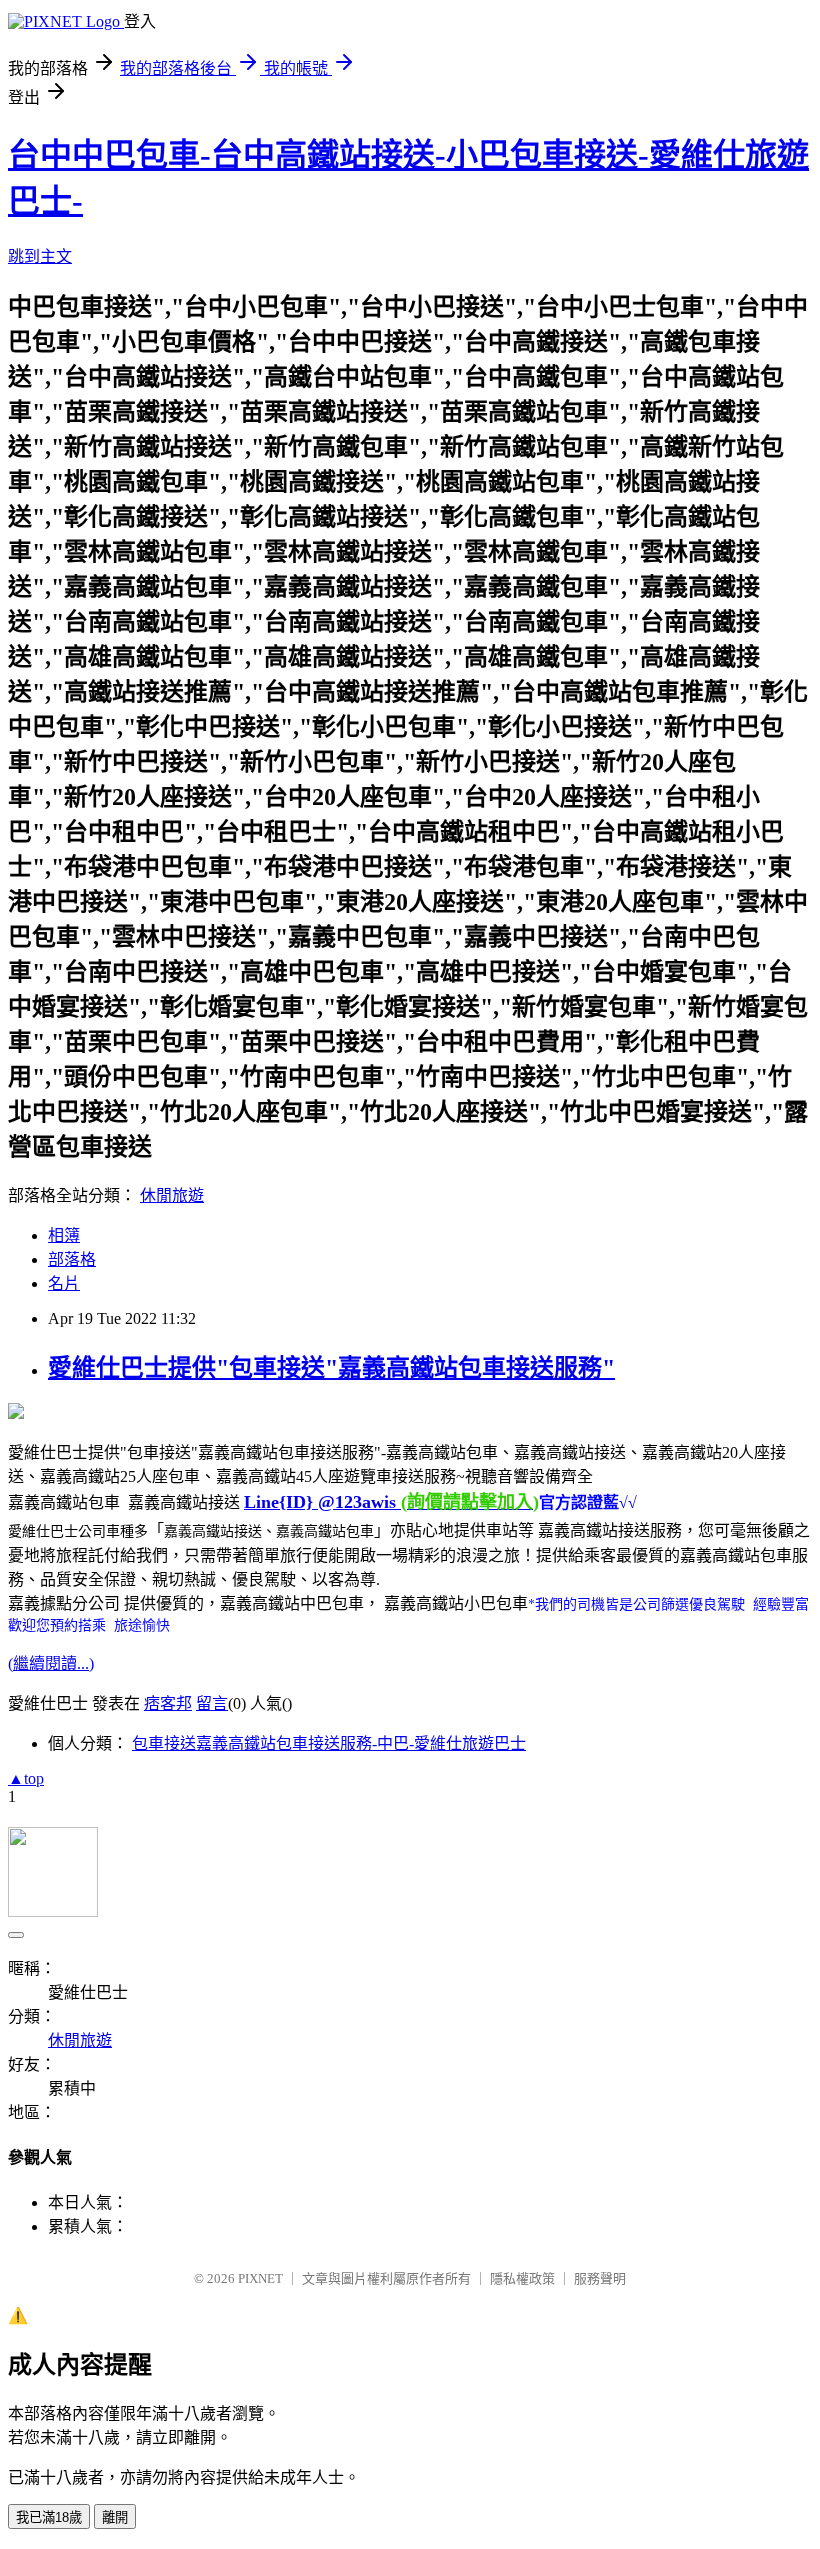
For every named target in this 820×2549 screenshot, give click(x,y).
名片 (64, 1283)
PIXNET (260, 2278)
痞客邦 (168, 1703)
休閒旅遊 (172, 1195)
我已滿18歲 (49, 2517)
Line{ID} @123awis (391, 1502)
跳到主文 (40, 256)
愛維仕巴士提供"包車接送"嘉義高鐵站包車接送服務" (331, 1368)
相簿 (64, 1235)
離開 (115, 2517)
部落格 (72, 1259)
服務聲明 (600, 2278)
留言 (212, 1703)
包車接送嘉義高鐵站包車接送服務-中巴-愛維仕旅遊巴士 (329, 1743)
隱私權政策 (522, 2278)
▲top (26, 1778)
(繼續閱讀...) (51, 1663)
